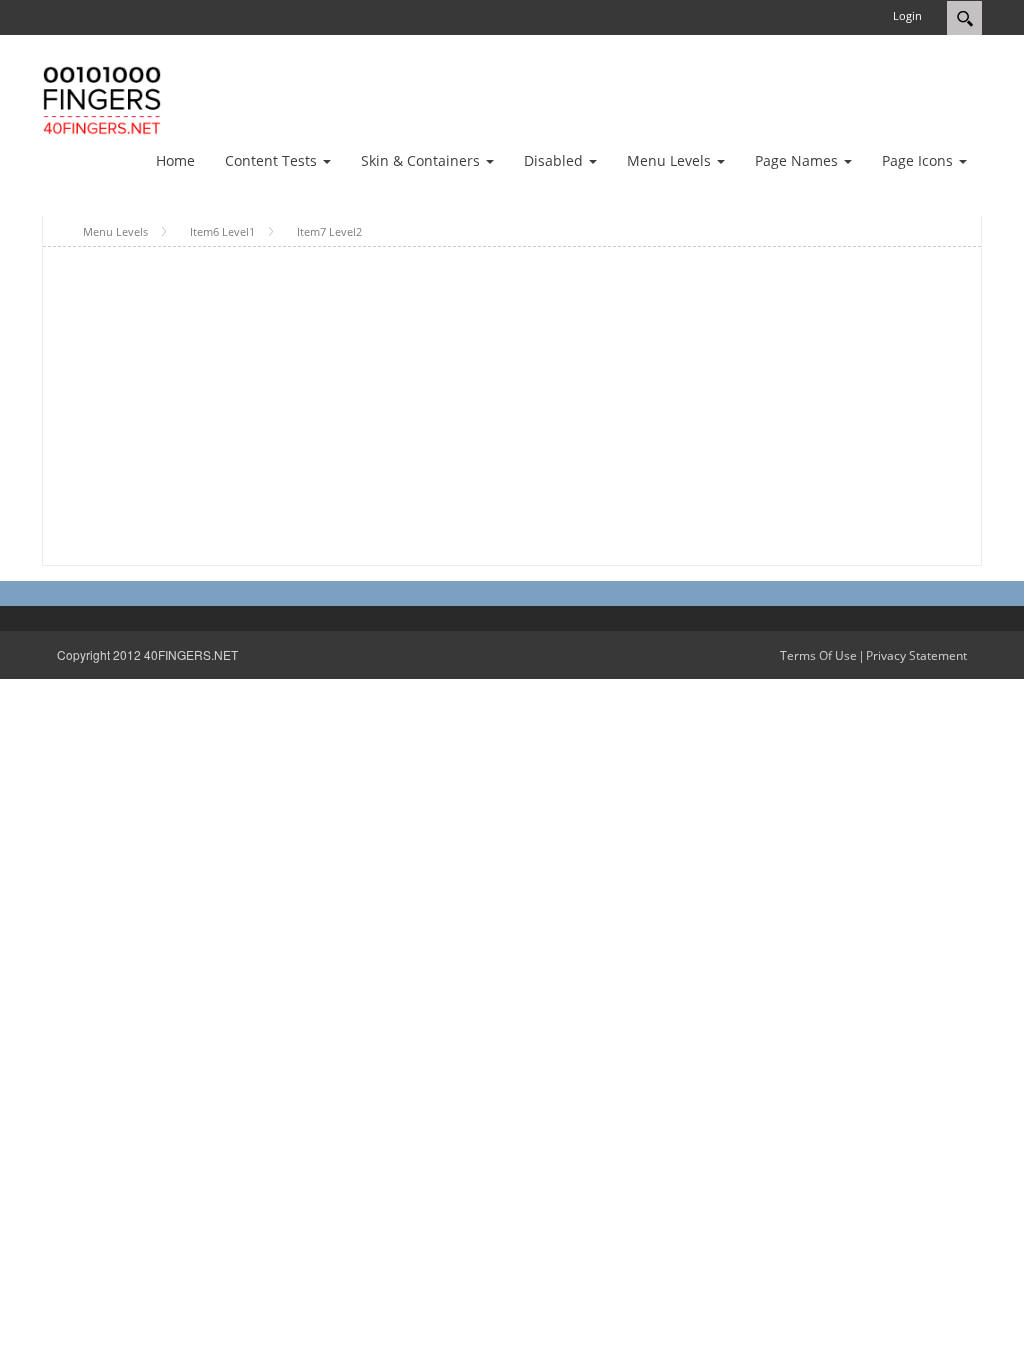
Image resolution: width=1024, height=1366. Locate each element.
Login (907, 15)
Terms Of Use (818, 655)
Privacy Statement (916, 655)
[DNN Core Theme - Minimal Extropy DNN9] (102, 98)
